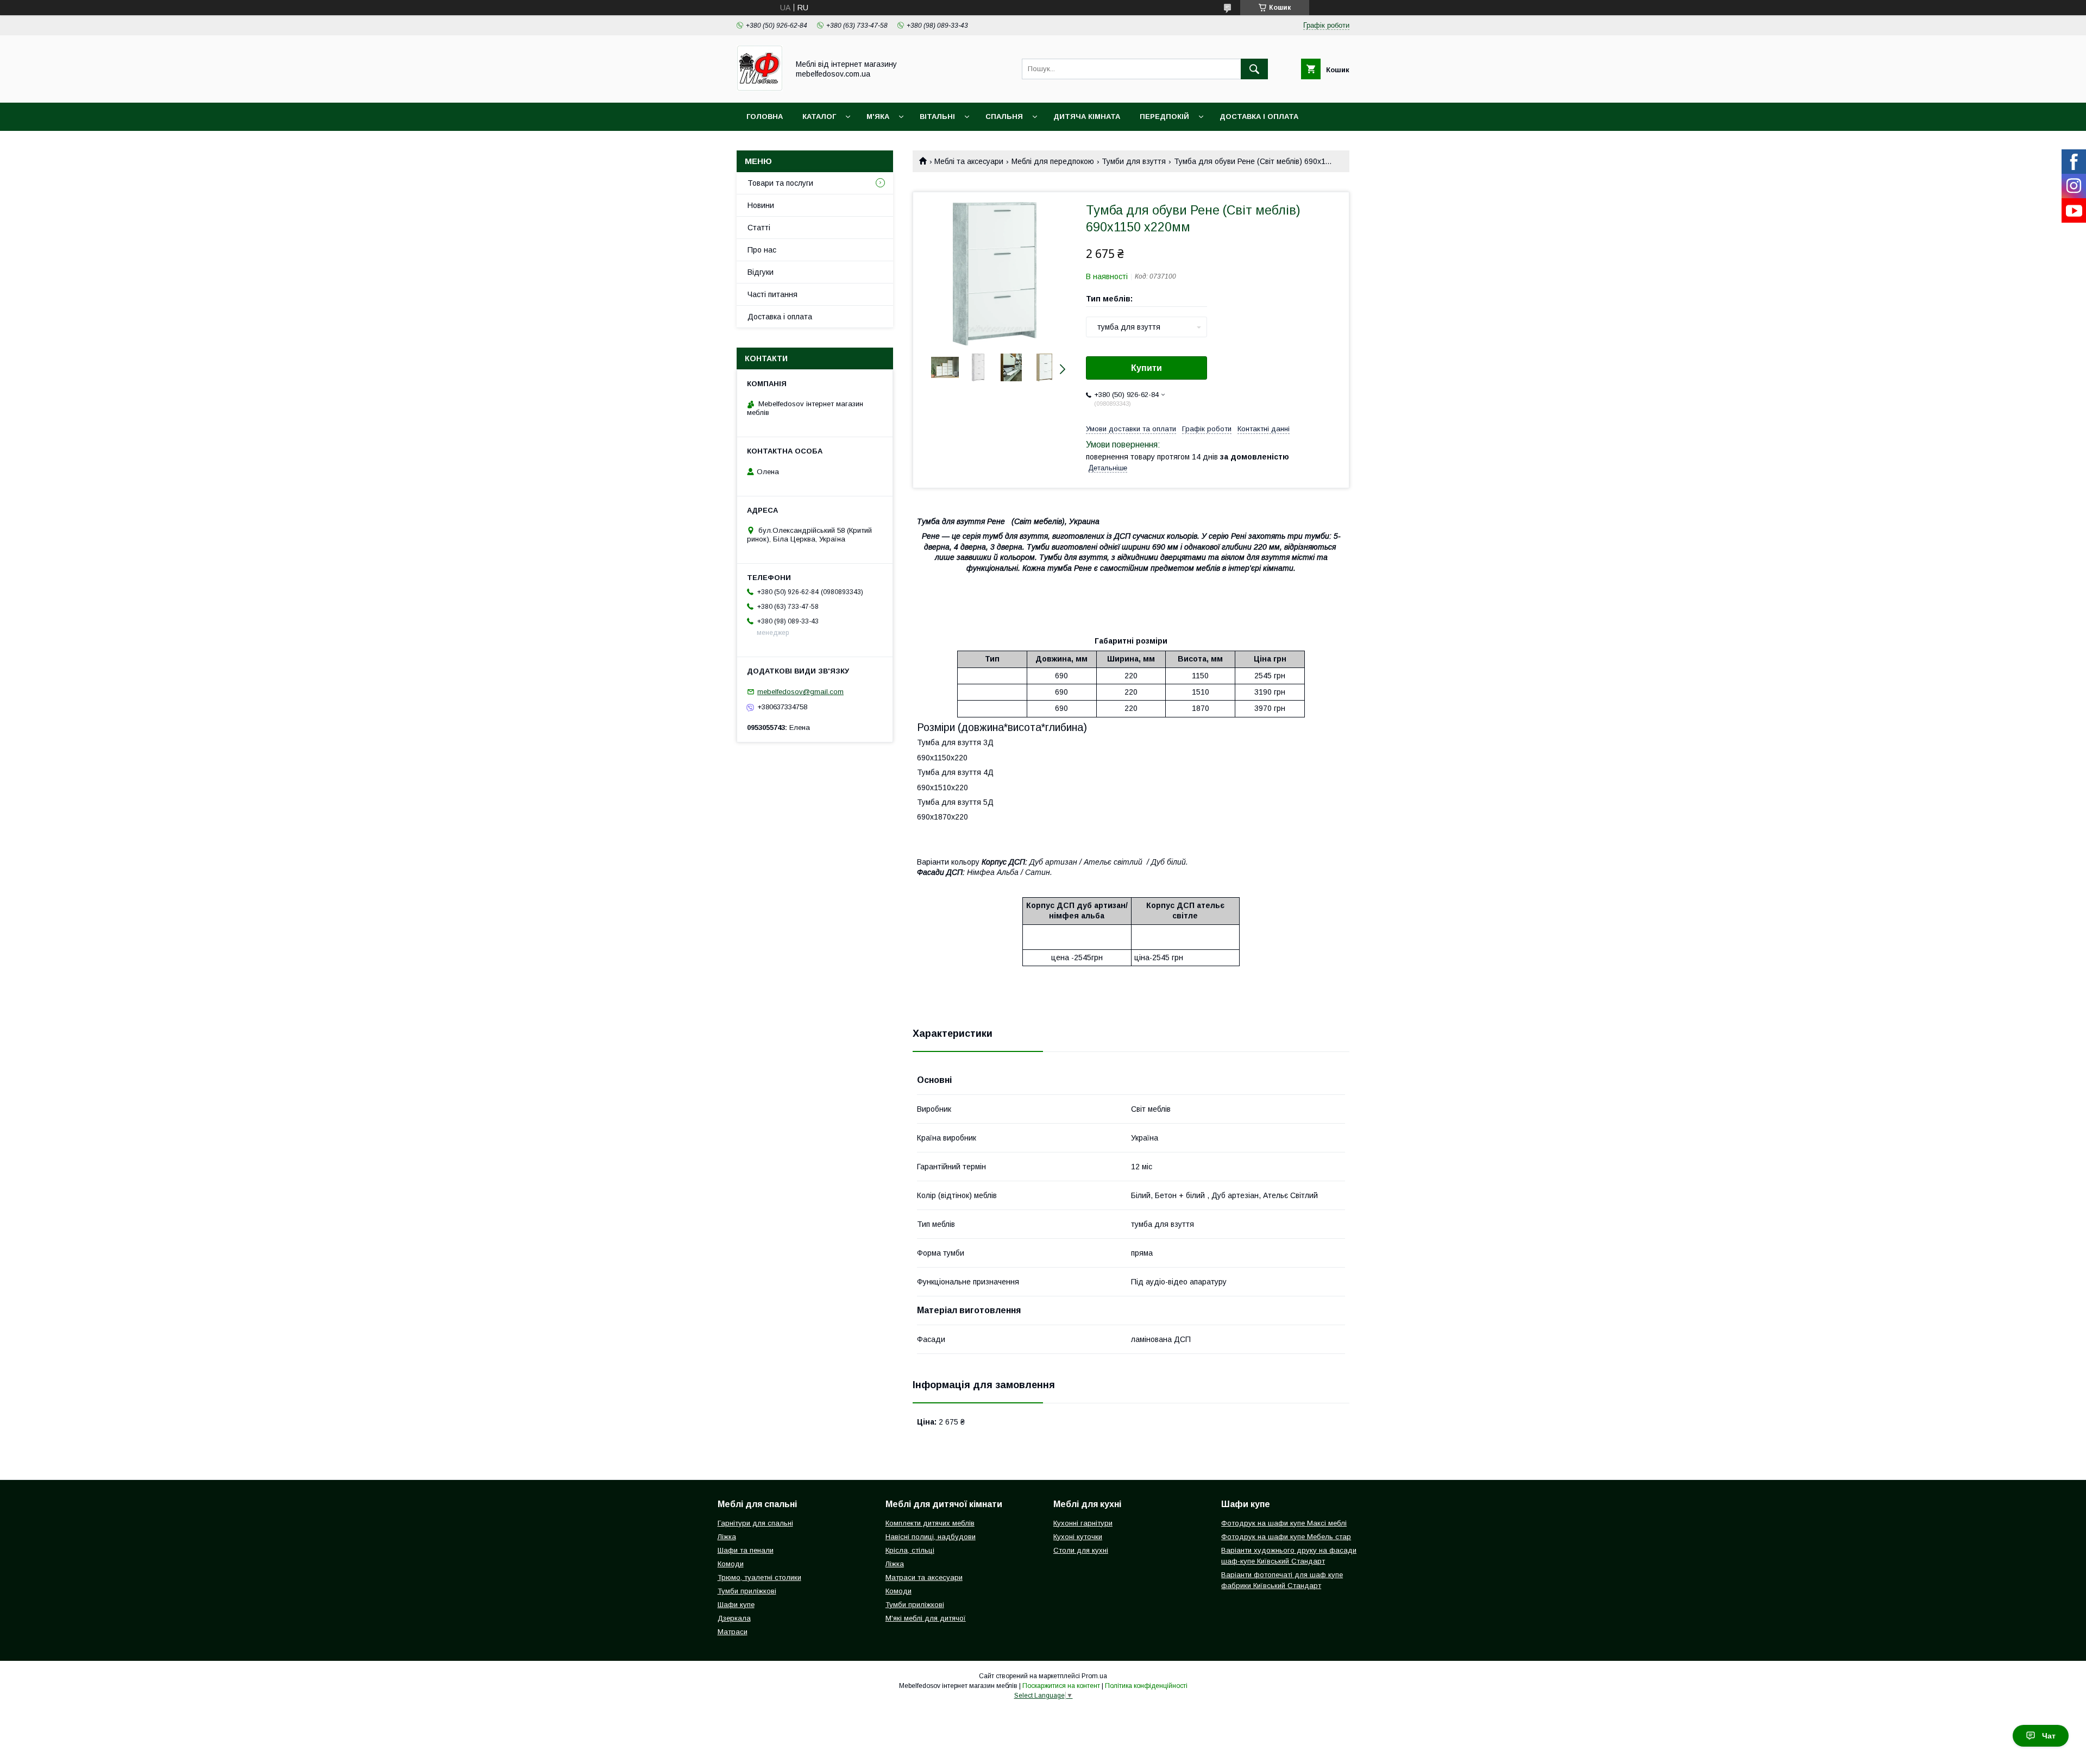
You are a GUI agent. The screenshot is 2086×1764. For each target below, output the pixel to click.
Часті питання (772, 294)
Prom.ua (1094, 1676)
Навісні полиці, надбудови (931, 1537)
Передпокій (1164, 116)
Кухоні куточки (1078, 1537)
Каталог (819, 116)
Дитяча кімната (1087, 116)
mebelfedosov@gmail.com (800, 692)
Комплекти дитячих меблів (930, 1523)
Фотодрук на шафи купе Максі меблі (1284, 1523)
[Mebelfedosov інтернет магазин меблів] (760, 89)
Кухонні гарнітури (1083, 1523)
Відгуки (761, 272)
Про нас (762, 250)
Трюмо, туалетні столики (759, 1577)
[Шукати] (1254, 69)
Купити (1146, 368)
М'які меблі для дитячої (926, 1618)
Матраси (733, 1632)
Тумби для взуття (1134, 161)
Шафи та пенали (746, 1550)
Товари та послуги (780, 183)
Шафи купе (736, 1605)
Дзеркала (734, 1618)
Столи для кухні (1081, 1550)
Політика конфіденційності (1146, 1686)
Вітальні (937, 116)
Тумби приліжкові (747, 1591)
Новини (761, 205)
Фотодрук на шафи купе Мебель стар (1286, 1537)
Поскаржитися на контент (1061, 1686)
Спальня (1004, 116)
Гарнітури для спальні (755, 1523)
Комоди (731, 1564)
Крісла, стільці (910, 1550)
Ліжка (727, 1537)
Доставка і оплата (1259, 116)
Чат (2049, 1736)
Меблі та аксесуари (969, 161)
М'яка (878, 116)
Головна (765, 116)
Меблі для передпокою (1053, 161)
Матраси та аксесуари (924, 1577)
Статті (759, 228)
